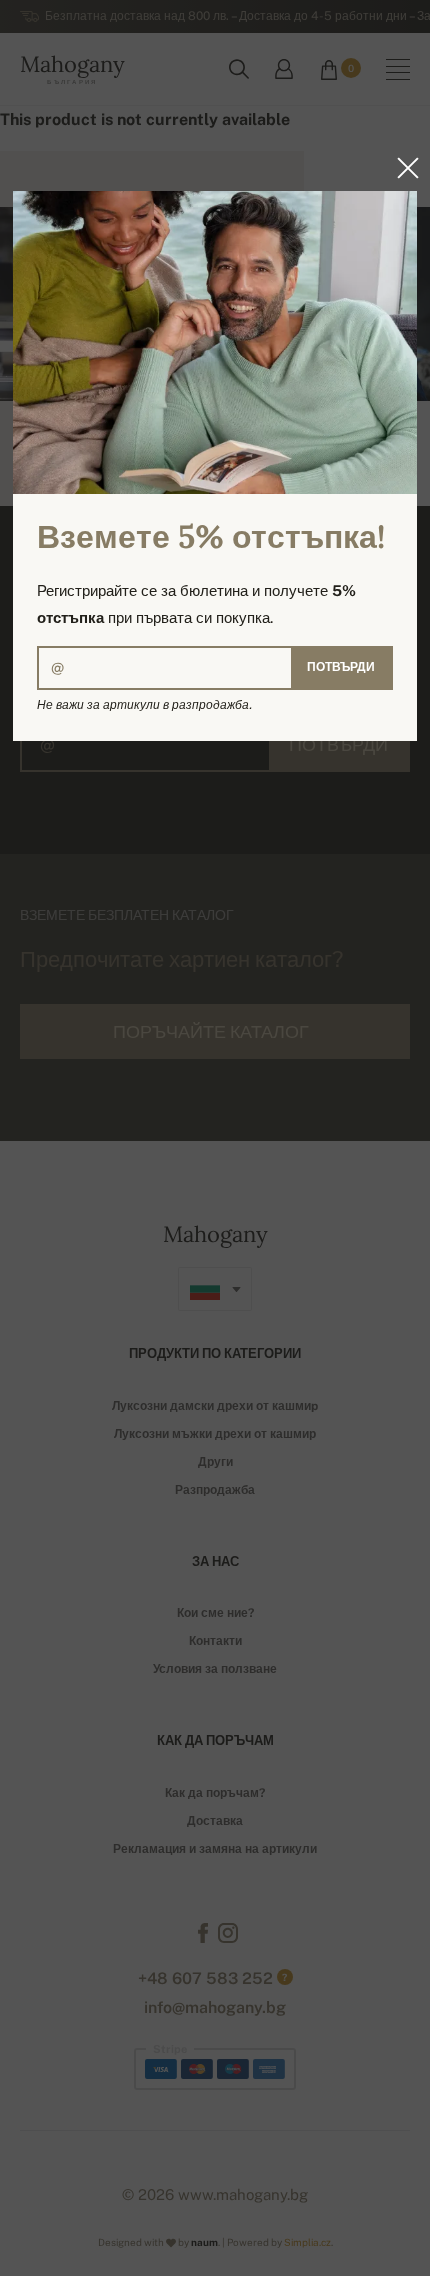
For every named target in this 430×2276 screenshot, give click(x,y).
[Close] (402, 168)
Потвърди (341, 667)
